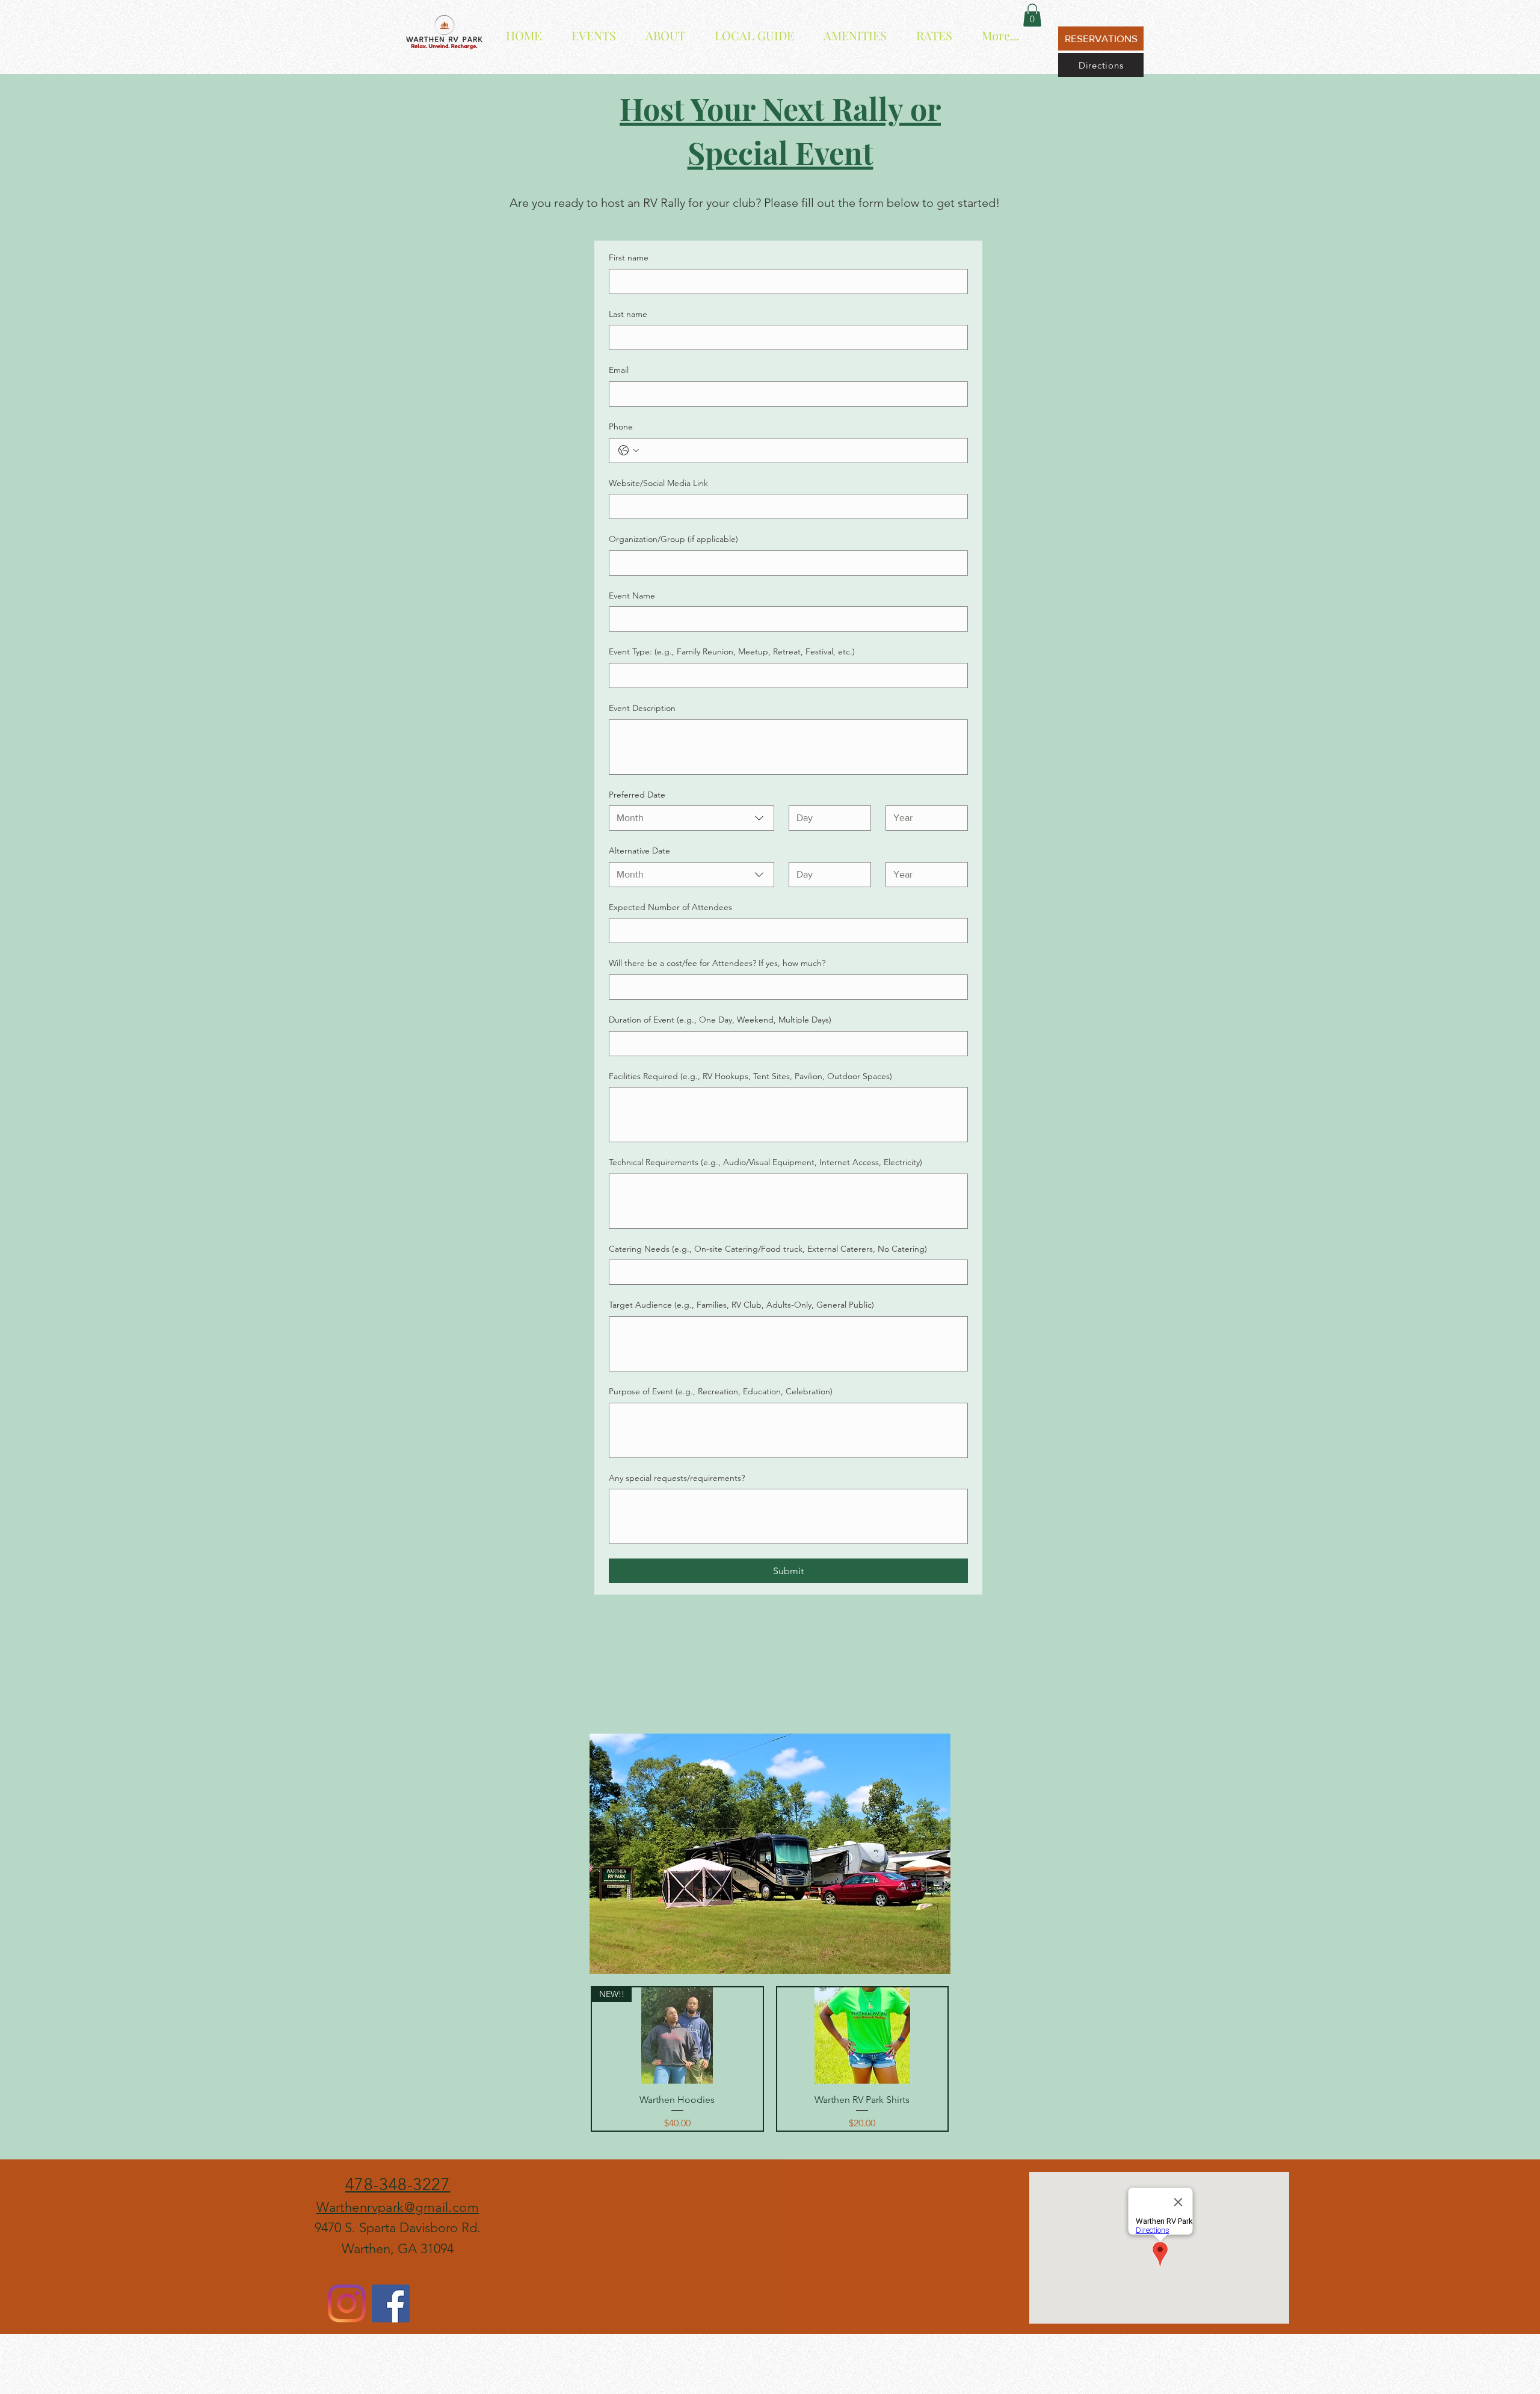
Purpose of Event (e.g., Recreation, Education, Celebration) (721, 1391)
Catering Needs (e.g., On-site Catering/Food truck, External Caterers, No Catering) (768, 1249)
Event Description (642, 708)
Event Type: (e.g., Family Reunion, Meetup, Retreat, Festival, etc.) (732, 651)
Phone (621, 426)
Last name (628, 314)
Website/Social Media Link (658, 483)
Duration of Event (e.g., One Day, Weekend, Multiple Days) (720, 1020)
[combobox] (691, 818)
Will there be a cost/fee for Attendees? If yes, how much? (717, 963)
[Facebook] (391, 2303)
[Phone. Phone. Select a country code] (629, 451)
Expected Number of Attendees (670, 907)
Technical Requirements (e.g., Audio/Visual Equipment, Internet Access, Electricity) (765, 1162)
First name (629, 257)
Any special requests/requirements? (677, 1478)
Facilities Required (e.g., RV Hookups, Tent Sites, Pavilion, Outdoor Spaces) (750, 1076)
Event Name (632, 595)
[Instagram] (347, 2303)
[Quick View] (863, 2035)
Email (619, 370)
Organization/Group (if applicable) (673, 539)
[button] (1032, 15)
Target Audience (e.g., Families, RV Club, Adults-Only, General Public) (741, 1305)
